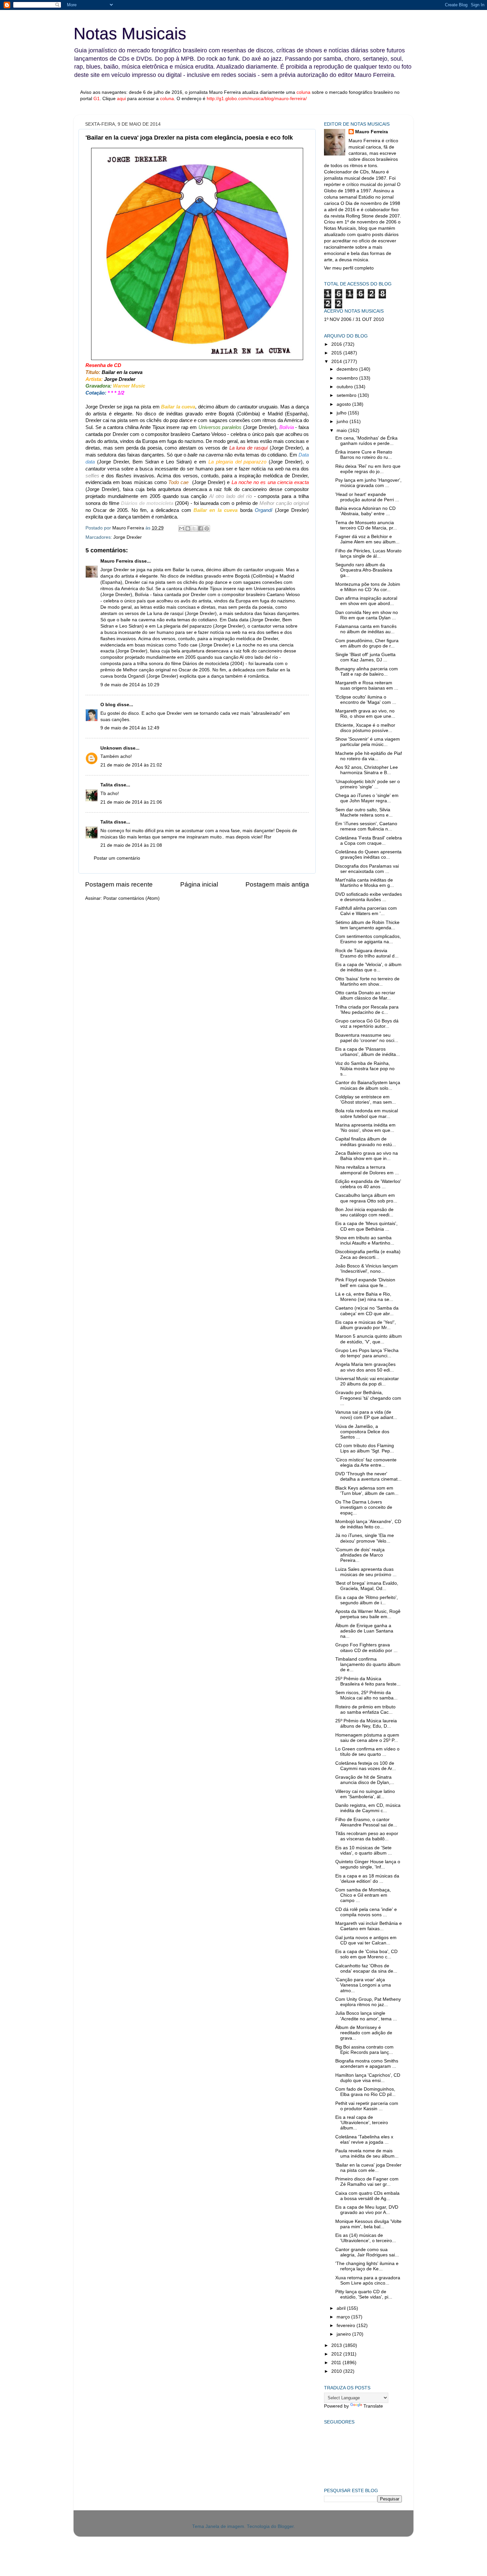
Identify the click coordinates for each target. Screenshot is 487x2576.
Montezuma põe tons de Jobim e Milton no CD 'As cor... (368, 587)
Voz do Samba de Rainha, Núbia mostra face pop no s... (365, 1069)
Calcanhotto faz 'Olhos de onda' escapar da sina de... (366, 1968)
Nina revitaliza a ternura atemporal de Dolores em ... (367, 1170)
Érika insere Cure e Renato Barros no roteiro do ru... (364, 455)
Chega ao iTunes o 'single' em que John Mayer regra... (367, 798)
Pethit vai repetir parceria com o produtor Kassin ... (367, 2106)
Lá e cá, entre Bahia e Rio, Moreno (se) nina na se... (364, 1297)
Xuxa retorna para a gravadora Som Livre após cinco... (368, 2280)
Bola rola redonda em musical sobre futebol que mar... (367, 1113)
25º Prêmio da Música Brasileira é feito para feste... (368, 1681)
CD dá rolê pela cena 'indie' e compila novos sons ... (366, 1912)
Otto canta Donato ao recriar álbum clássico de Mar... (365, 995)
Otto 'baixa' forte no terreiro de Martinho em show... (367, 981)
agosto (344, 404)
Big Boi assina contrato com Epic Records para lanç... (364, 2050)
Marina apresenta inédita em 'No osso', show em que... (365, 1128)
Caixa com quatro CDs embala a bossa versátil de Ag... (367, 2196)
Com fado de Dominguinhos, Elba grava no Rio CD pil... (365, 2092)
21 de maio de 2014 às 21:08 (131, 845)
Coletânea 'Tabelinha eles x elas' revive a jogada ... (364, 2140)
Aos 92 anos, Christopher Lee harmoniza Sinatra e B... (367, 770)
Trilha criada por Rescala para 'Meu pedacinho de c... (367, 1010)
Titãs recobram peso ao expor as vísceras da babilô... (367, 1836)
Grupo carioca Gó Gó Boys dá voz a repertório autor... (367, 1024)
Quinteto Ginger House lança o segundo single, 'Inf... (368, 1864)
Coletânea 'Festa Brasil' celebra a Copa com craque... (369, 841)
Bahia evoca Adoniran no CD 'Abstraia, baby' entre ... (365, 511)
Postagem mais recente (119, 884)
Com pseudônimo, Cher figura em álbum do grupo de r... (367, 643)
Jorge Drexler (128, 537)
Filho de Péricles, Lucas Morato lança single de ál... (368, 553)
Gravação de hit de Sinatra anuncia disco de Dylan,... (365, 1780)
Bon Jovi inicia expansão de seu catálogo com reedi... (364, 1212)
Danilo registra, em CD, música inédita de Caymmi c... (368, 1808)
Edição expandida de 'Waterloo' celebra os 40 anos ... (368, 1184)
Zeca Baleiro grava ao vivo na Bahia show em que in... (367, 1156)
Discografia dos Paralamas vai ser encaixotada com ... (367, 869)
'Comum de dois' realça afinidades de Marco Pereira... (360, 1555)
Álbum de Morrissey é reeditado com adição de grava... (364, 2033)
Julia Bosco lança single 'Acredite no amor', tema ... (366, 2016)
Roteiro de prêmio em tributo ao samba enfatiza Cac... (365, 1710)
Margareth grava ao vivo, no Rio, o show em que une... (365, 714)
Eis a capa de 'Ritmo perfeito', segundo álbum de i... (367, 1600)
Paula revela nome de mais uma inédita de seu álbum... (367, 2153)
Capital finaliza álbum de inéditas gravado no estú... (366, 1142)
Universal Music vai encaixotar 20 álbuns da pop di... (367, 1381)
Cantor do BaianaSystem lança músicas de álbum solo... (368, 1085)
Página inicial (199, 884)
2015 (337, 353)
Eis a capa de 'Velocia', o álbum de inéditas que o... (368, 967)
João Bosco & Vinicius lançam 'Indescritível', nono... (367, 1269)
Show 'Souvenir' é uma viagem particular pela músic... (368, 742)
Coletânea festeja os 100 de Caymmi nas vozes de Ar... (366, 1766)
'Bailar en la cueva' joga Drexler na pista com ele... (368, 2168)
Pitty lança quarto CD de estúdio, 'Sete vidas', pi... (364, 2294)
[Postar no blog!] (188, 528)
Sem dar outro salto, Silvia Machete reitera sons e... (364, 812)
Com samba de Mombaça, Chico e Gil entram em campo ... (363, 1895)
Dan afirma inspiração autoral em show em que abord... (366, 601)
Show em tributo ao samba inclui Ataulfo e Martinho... (365, 1240)
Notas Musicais (130, 33)
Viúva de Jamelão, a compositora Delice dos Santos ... (362, 1432)
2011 (337, 2363)
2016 (337, 344)
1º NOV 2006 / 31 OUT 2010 (354, 319)
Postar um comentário (117, 858)
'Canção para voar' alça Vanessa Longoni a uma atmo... (363, 1985)
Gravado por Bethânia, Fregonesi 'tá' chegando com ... (368, 1398)
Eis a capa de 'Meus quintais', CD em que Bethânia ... (366, 1226)
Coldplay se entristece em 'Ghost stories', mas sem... (366, 1100)
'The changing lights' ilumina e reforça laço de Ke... (367, 2266)
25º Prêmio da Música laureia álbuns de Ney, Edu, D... (366, 1723)
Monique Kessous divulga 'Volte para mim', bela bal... (368, 2224)
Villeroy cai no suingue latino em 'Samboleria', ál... (365, 1794)
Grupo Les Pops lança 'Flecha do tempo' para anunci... (367, 1353)
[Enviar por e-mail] (182, 528)
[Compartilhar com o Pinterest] (207, 528)
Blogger (286, 2526)
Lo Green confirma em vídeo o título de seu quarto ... (367, 1752)
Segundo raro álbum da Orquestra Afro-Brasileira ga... (364, 570)
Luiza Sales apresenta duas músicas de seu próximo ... (366, 1572)
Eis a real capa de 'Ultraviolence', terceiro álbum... (362, 2123)
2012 (337, 2354)
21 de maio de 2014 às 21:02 (131, 765)
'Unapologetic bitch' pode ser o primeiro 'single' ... (368, 784)
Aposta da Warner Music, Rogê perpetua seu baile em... (368, 1614)
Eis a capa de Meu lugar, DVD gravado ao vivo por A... (367, 2210)
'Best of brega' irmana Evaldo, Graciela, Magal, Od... (367, 1586)
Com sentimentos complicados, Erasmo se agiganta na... (368, 939)
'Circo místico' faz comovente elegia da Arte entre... (366, 1463)
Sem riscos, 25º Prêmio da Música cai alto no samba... (366, 1695)
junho (343, 422)
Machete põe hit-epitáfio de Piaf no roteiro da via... (369, 756)
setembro (347, 395)
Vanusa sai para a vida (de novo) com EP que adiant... (366, 1415)
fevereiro (347, 2326)
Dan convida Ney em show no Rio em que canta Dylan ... (367, 615)
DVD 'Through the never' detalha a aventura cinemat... (368, 1476)
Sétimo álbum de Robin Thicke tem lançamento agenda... (367, 925)
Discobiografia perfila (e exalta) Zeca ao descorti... (368, 1254)
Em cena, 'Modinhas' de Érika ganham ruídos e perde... (366, 441)
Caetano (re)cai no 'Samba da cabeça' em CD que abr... (367, 1311)
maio (342, 430)
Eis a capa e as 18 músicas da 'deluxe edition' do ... (367, 1879)
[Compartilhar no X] (194, 528)
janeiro (344, 2334)
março (344, 2317)
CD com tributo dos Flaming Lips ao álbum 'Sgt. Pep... (365, 1448)
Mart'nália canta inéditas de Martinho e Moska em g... (365, 883)
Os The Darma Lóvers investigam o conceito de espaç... (364, 1507)
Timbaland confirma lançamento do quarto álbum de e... (368, 1664)
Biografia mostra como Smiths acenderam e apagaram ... (367, 2064)
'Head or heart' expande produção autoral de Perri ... (367, 497)
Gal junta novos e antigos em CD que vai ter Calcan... (366, 1940)
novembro (348, 378)
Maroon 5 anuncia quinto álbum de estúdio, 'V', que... (369, 1339)
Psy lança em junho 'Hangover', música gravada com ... (368, 483)
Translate (373, 2406)
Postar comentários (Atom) (132, 898)
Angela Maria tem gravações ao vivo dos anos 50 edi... (365, 1367)
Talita (107, 785)
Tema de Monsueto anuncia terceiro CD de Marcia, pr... (366, 525)
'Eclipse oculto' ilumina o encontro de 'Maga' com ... (366, 700)
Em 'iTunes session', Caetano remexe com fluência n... (366, 826)
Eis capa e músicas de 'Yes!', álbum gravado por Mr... (366, 1325)
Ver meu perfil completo (349, 268)
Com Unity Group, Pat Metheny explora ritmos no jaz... (368, 2002)
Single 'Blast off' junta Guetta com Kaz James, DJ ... (365, 657)
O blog (108, 705)
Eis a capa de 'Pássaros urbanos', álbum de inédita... (368, 1052)
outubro (345, 387)
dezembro (348, 369)
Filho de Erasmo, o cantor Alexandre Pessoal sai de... (366, 1822)
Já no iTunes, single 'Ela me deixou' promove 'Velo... (365, 1538)
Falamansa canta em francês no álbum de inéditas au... (366, 629)
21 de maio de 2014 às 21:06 (131, 802)
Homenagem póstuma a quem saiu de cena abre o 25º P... (367, 1738)
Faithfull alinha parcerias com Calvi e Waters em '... (366, 911)
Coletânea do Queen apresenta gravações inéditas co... (368, 855)
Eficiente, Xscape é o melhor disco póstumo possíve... (365, 728)
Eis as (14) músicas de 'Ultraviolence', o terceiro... (366, 2238)
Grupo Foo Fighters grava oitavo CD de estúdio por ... (366, 1648)
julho (342, 413)
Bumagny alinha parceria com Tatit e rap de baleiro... (367, 672)
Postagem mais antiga (277, 884)
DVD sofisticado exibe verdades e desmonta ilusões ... (369, 897)
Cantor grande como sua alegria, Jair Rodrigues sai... (367, 2252)
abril (342, 2308)
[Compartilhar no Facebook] (200, 528)
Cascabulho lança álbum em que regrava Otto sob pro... (366, 1198)
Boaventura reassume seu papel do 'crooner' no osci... (367, 1038)
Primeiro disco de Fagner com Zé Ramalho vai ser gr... (367, 2182)
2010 (337, 2371)
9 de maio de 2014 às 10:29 (130, 685)
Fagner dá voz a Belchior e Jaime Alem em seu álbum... (367, 539)
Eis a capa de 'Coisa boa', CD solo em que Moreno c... (366, 1954)
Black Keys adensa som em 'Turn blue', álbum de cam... (367, 1491)
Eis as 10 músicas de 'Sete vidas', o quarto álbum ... (364, 1850)
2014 (337, 362)
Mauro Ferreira (117, 561)
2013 (337, 2345)
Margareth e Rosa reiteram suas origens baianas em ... (367, 685)
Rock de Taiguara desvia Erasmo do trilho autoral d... (367, 953)
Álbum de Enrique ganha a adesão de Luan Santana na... (364, 1631)
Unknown (111, 748)
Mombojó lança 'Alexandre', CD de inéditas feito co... (368, 1524)
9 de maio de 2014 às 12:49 (130, 728)
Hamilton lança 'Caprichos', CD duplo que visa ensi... (368, 2078)
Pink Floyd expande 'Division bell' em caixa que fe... (365, 1283)
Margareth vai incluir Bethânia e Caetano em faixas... (369, 1926)
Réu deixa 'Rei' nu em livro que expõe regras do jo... (368, 469)
